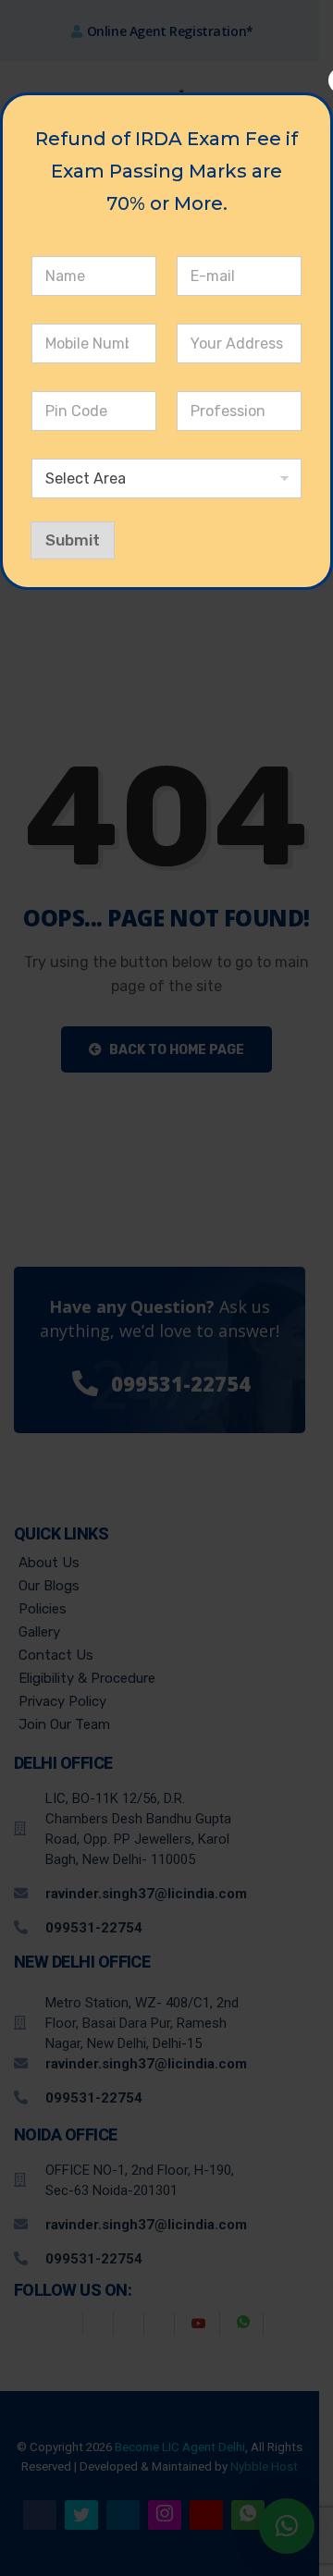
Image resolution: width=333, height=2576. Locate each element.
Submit (73, 540)
